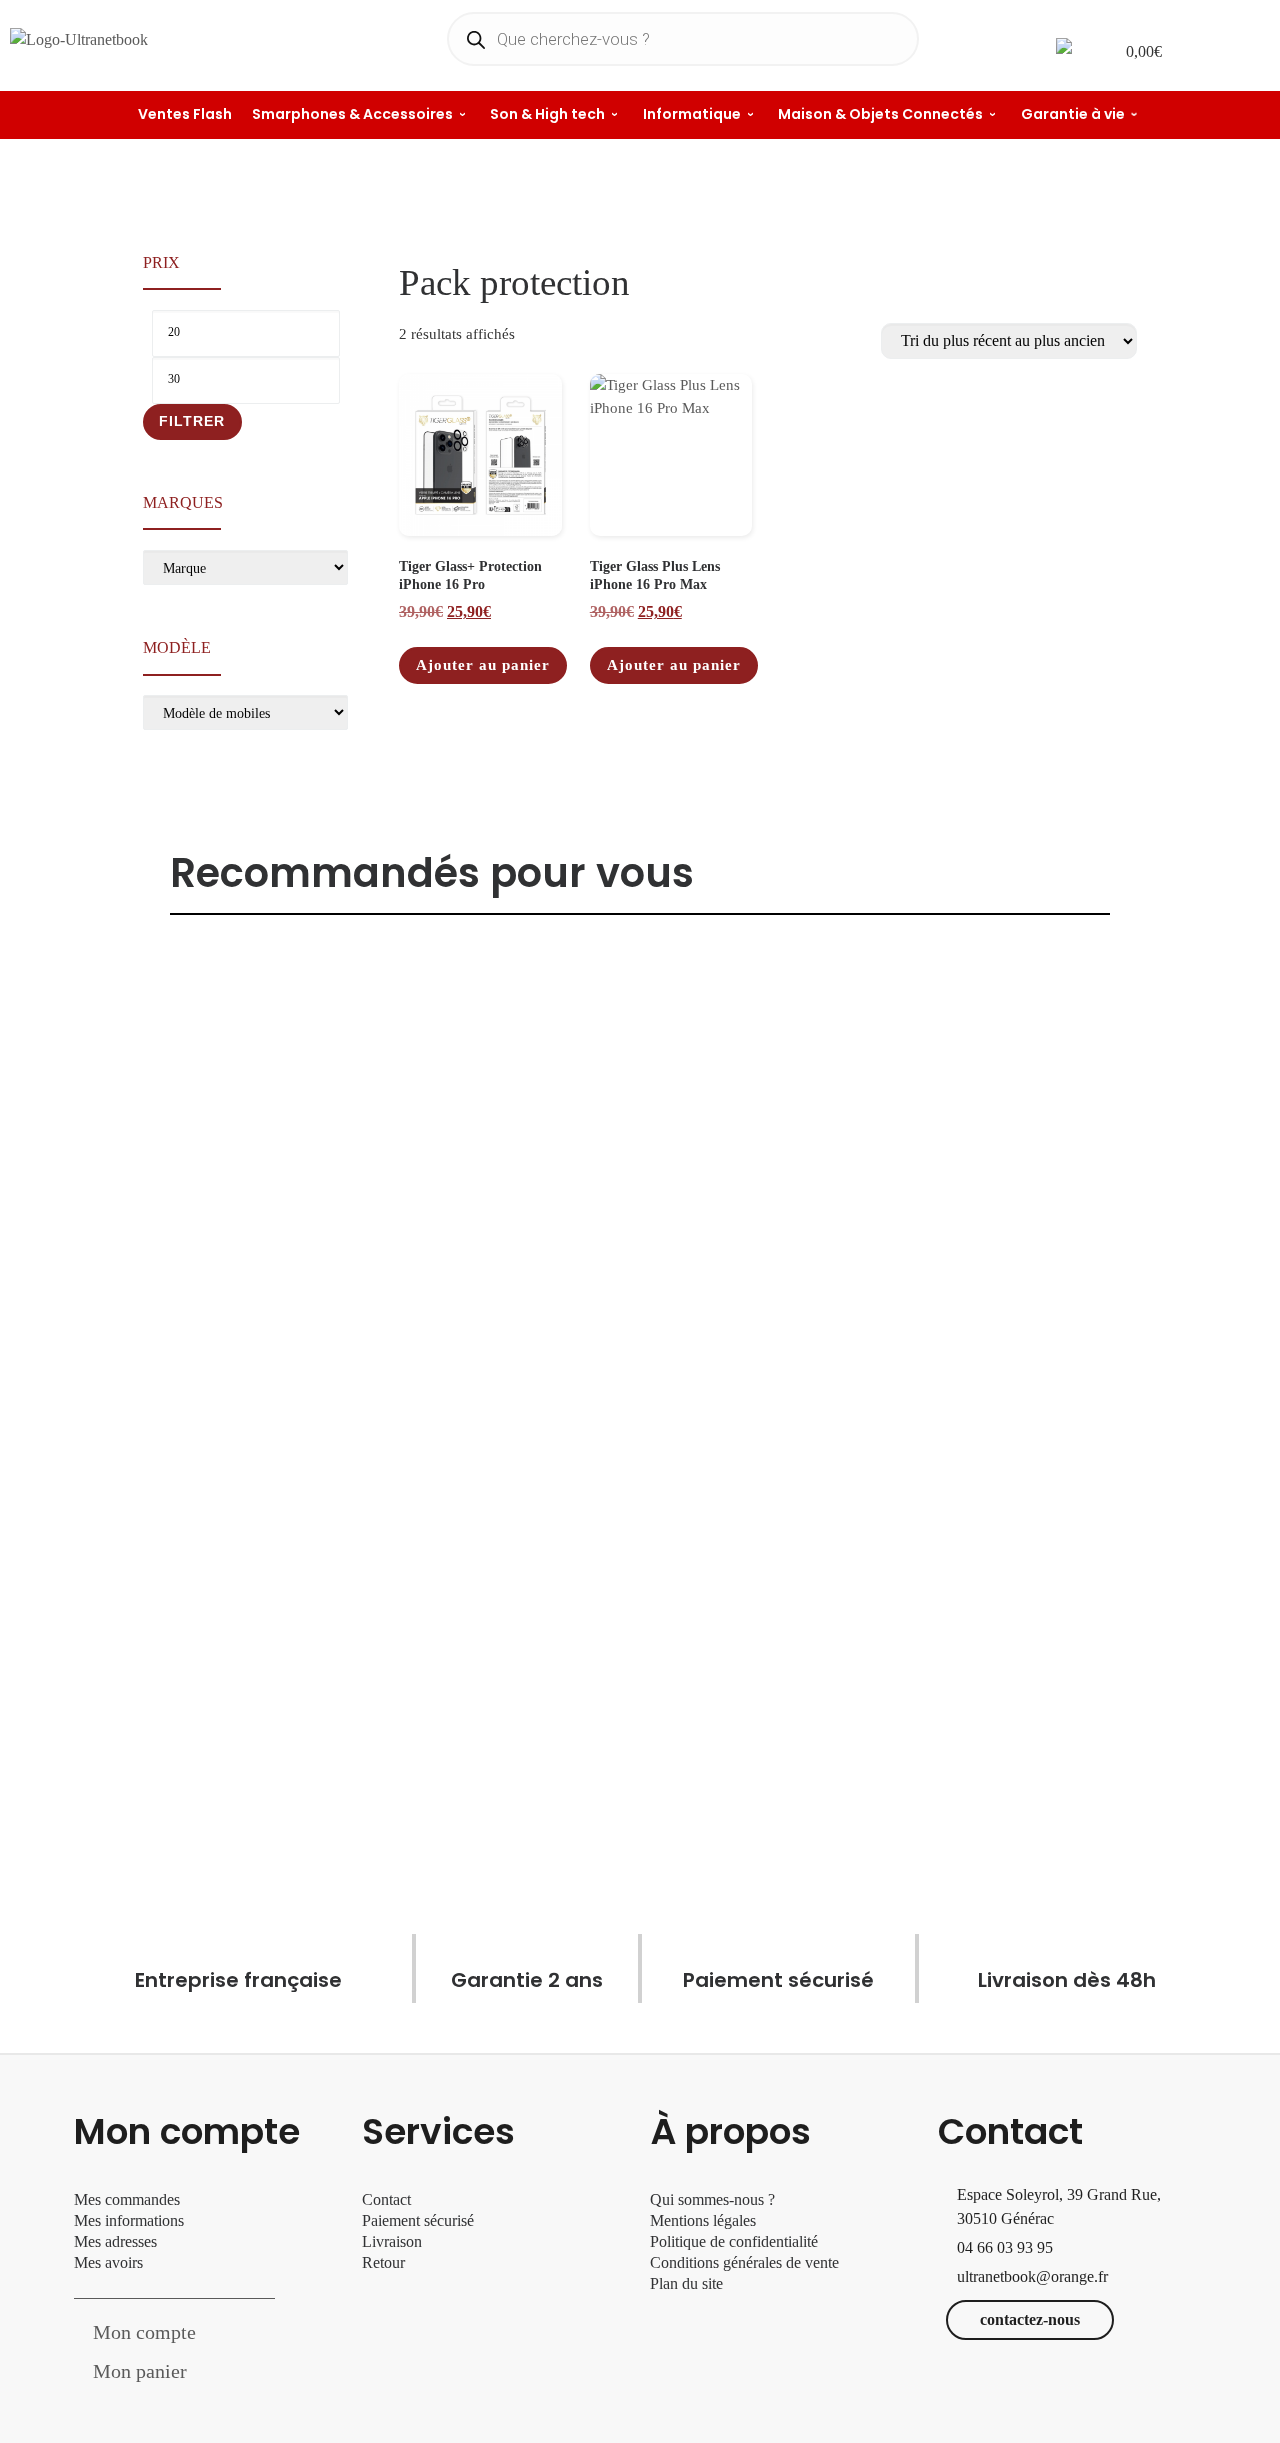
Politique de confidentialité (734, 2241)
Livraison (394, 2241)
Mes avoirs (108, 2262)
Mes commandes (127, 2199)
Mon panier (140, 2371)
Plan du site (686, 2283)
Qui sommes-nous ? (712, 2199)
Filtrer (192, 421)
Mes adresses (115, 2241)
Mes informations (129, 2220)
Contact (386, 2199)
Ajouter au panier (483, 665)
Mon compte (144, 2332)
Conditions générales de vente (744, 2262)
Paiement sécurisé (418, 2220)
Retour (383, 2262)
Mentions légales (703, 2220)
